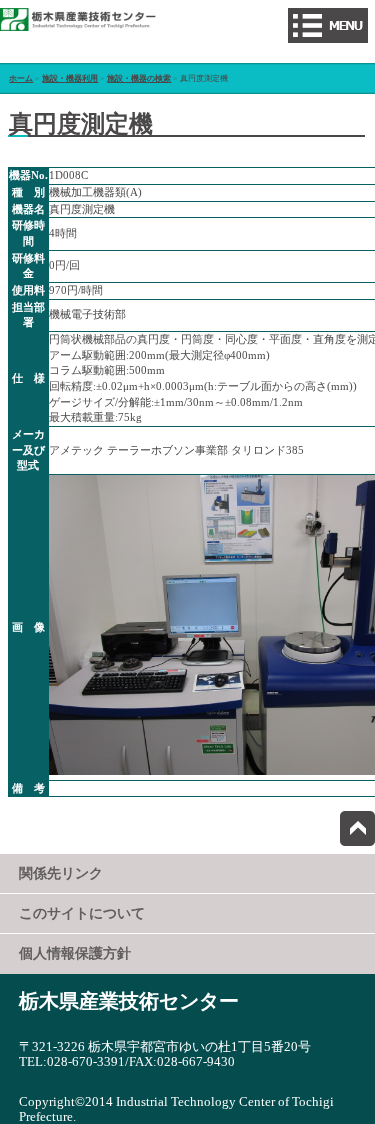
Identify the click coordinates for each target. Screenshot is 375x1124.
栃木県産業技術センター (129, 1001)
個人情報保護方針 (75, 953)
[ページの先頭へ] (357, 828)
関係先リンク (61, 873)
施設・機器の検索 (139, 78)
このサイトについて (82, 913)
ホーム (21, 78)
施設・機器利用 (70, 78)
